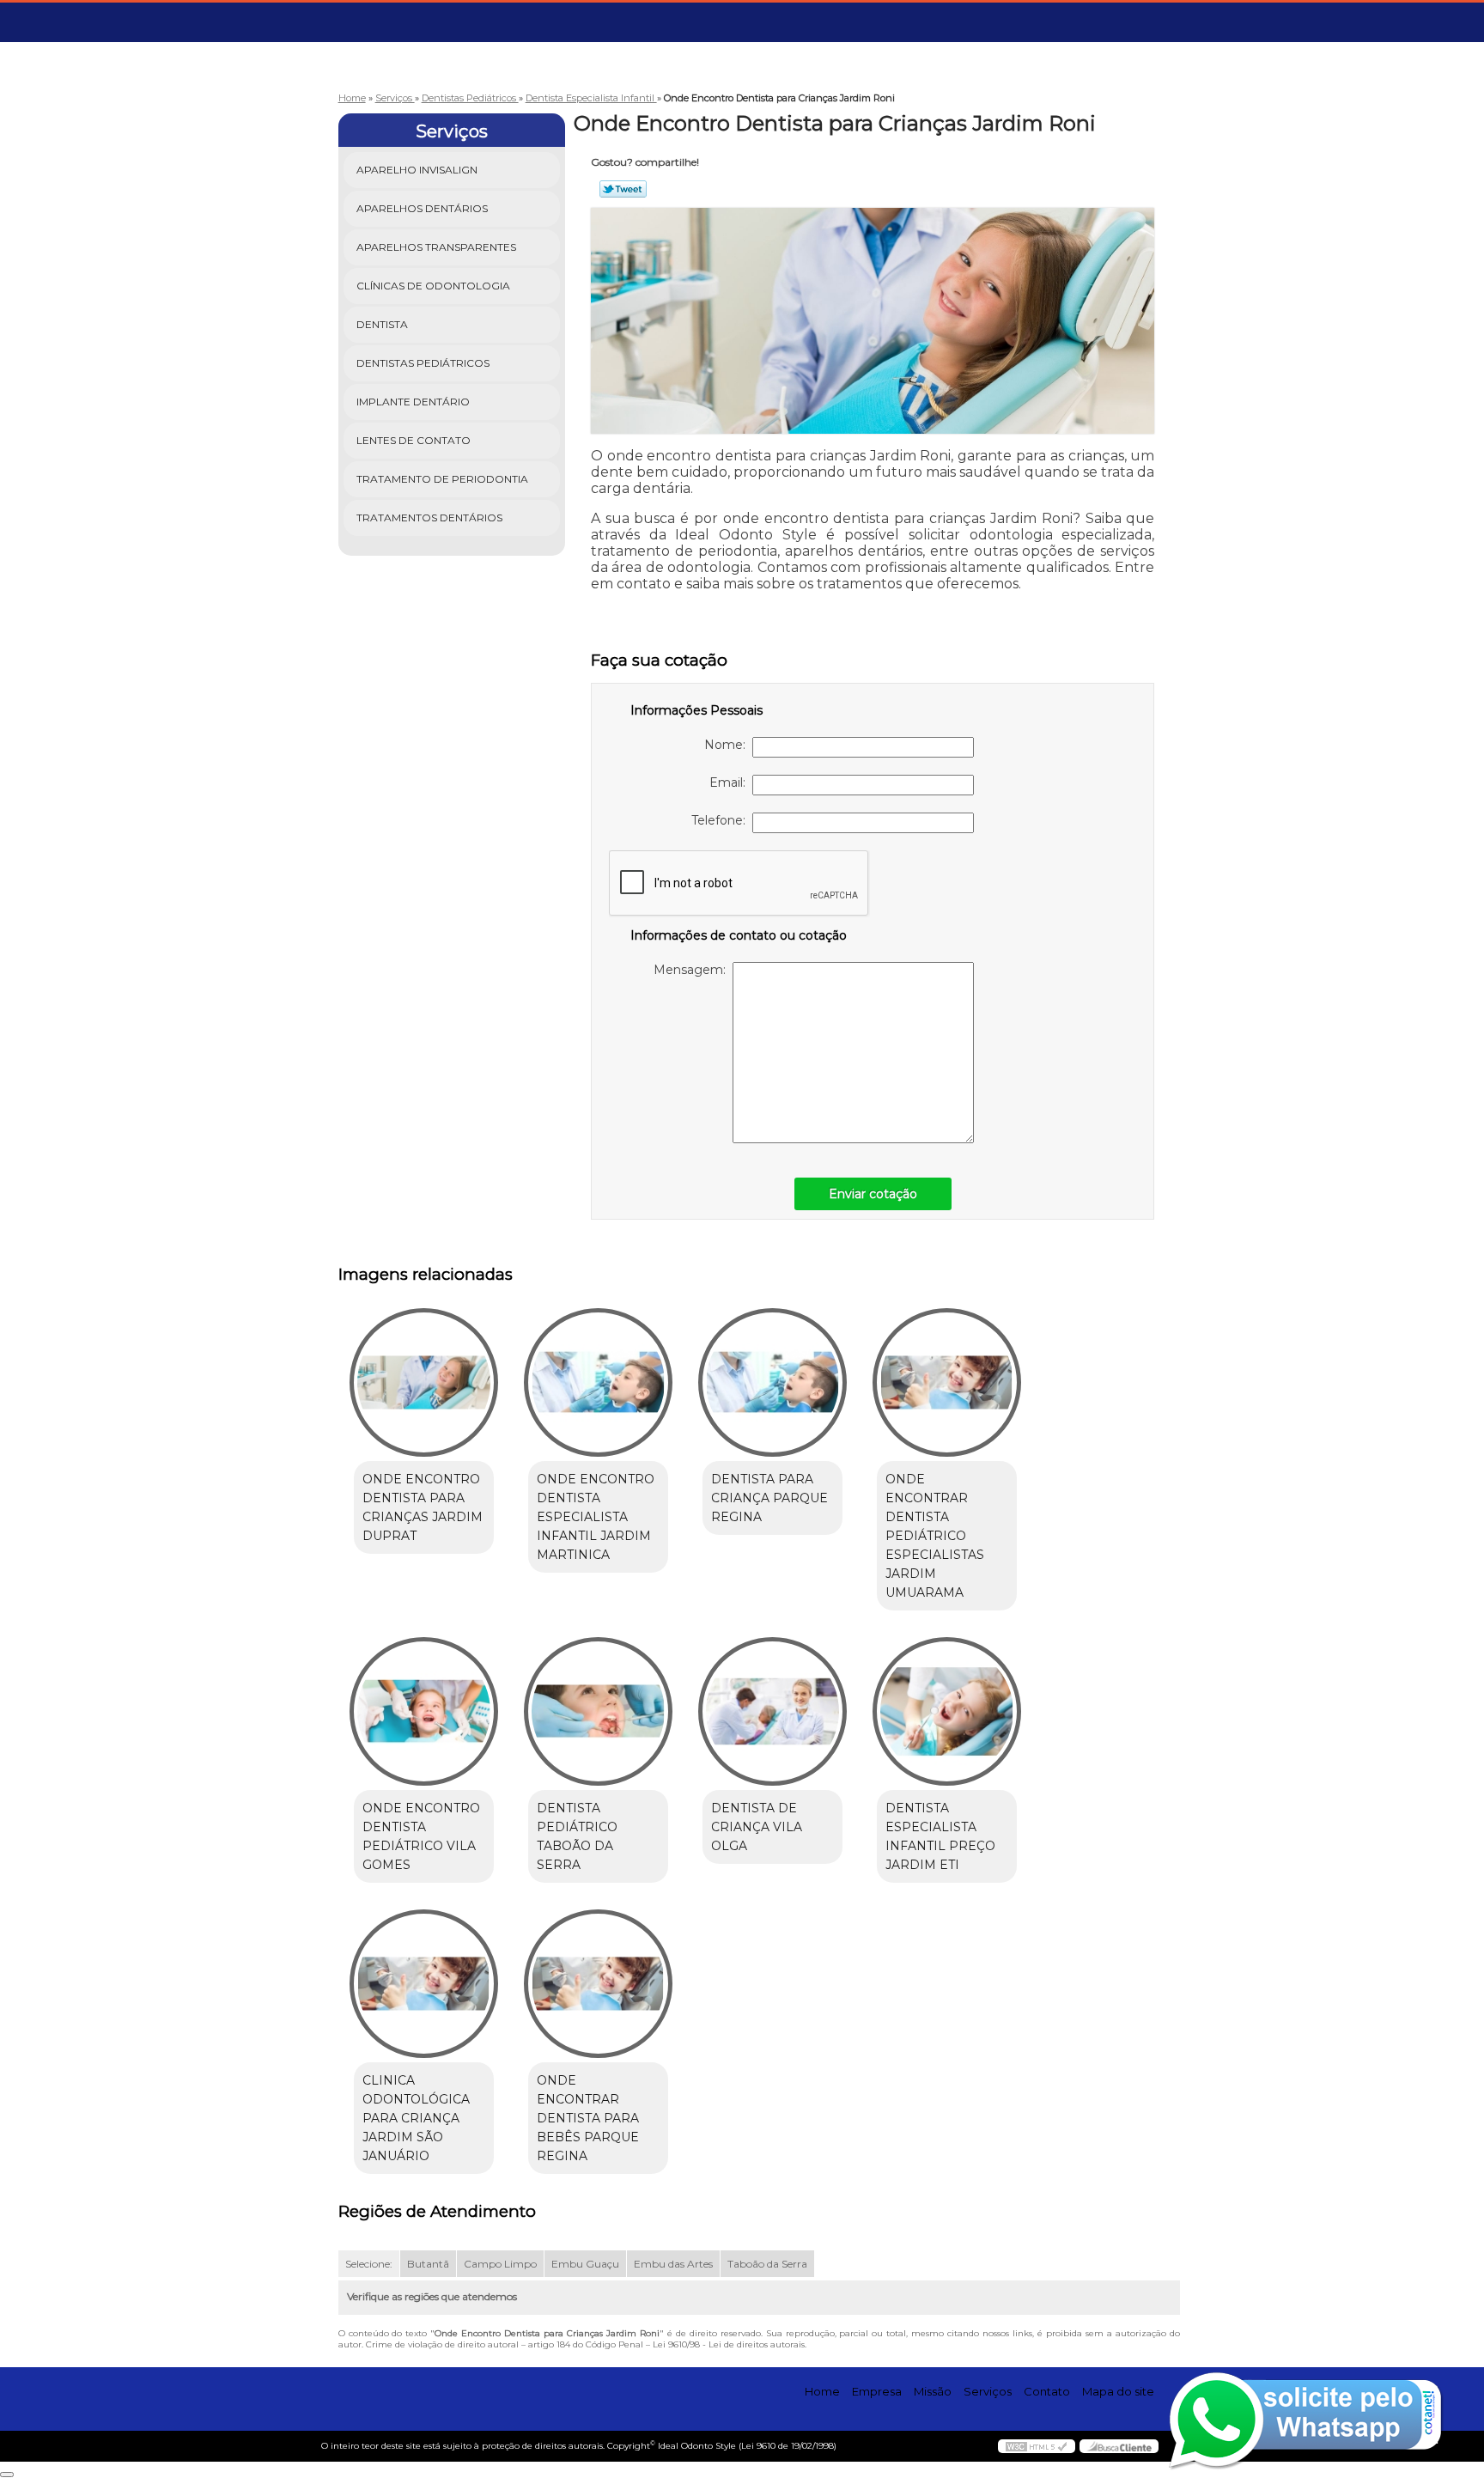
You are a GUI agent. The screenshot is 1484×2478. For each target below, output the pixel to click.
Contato (1047, 2391)
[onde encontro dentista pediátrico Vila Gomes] (424, 1711)
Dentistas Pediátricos (423, 363)
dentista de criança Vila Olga (757, 1827)
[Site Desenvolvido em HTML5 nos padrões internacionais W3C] (1037, 2446)
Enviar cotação (873, 1194)
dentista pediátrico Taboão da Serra (577, 1836)
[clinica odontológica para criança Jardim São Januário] (424, 1984)
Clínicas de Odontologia (433, 286)
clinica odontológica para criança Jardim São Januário (416, 2118)
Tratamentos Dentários (429, 518)
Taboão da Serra (767, 2264)
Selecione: (369, 2264)
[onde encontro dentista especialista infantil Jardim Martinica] (598, 1382)
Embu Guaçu (585, 2264)
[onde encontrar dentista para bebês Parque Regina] (598, 1984)
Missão (933, 2391)
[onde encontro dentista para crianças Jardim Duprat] (424, 1382)
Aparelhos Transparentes (436, 247)
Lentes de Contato (414, 440)
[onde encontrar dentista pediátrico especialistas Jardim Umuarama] (947, 1382)
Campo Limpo (500, 2264)
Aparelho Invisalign (417, 170)
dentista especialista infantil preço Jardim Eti (940, 1836)
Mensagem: (693, 970)
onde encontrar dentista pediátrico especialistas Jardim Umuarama (935, 1536)
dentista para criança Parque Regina (769, 1498)
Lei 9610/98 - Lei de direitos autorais (729, 2344)
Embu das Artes (673, 2264)
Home (822, 2391)
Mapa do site (1118, 2391)
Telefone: (722, 820)
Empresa (877, 2391)
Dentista (382, 324)
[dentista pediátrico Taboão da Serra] (598, 1711)
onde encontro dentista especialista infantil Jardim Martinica (596, 1517)
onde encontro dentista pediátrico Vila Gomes (421, 1836)
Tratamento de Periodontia (442, 479)
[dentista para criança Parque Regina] (772, 1382)
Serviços (452, 131)
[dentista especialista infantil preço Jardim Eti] (947, 1711)
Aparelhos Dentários (422, 208)
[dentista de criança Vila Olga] (772, 1711)
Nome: (728, 745)
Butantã (428, 2264)
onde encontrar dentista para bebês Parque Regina (588, 2118)
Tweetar (623, 189)
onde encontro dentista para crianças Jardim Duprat (423, 1507)
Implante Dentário (413, 402)
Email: (731, 782)
